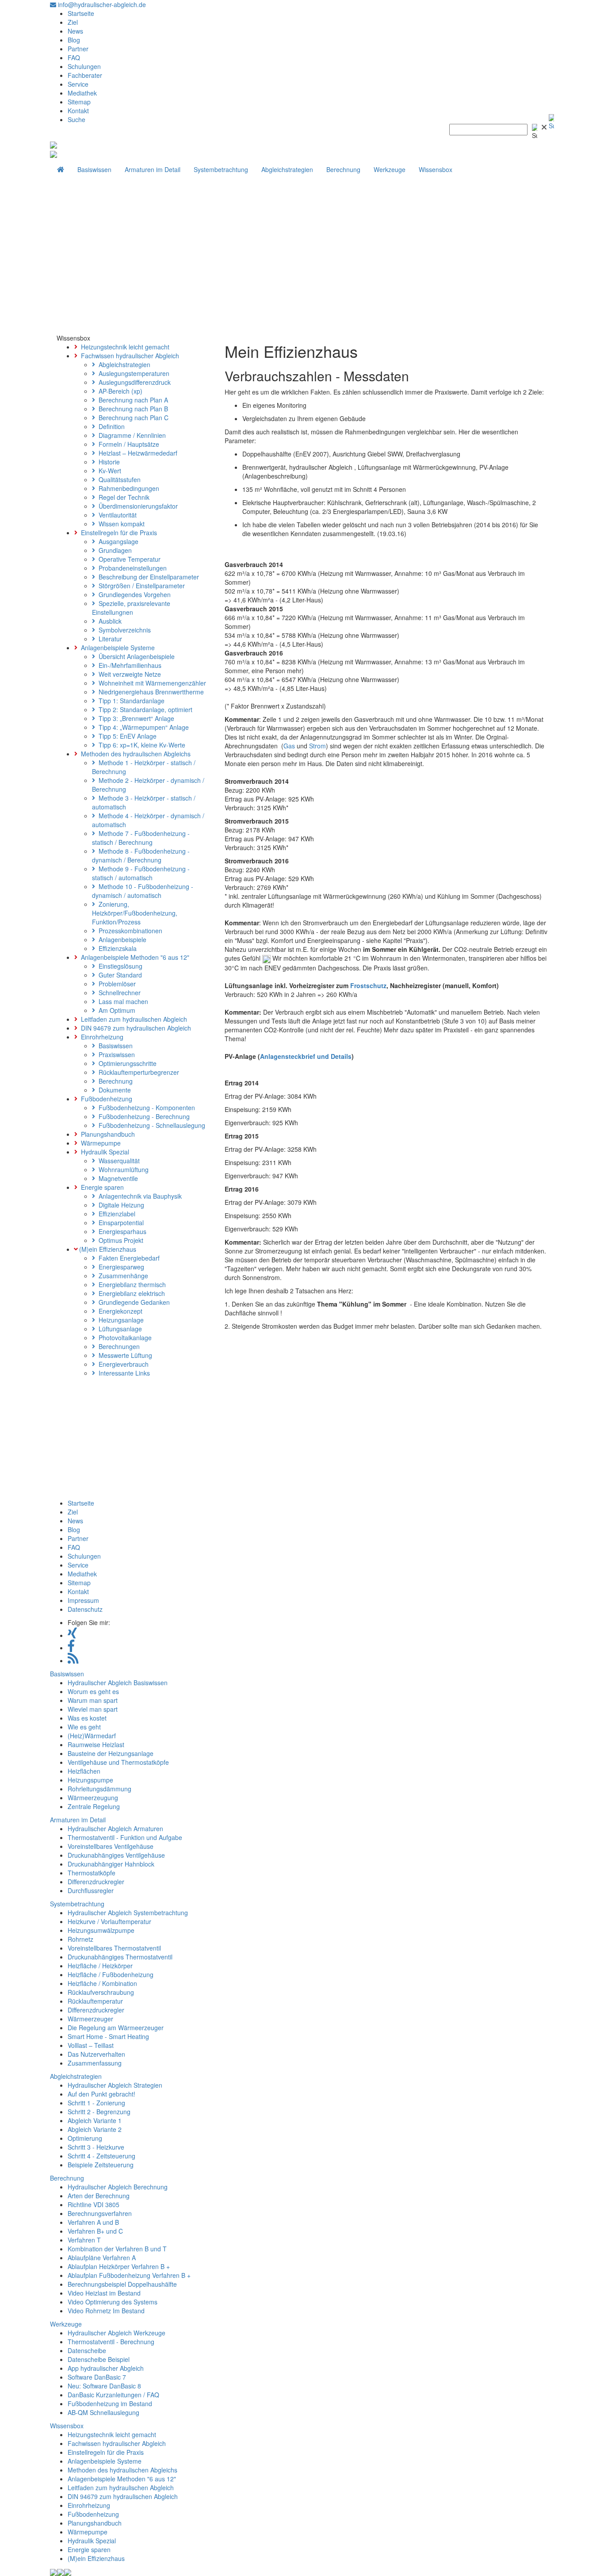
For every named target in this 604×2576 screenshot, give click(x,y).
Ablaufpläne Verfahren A (102, 2258)
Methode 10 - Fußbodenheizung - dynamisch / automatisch (143, 891)
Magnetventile (117, 1178)
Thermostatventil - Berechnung (111, 2342)
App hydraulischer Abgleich (106, 2368)
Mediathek (82, 93)
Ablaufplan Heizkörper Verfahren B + (119, 2266)
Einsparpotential (119, 1223)
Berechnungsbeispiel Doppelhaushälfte (122, 2284)
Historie (107, 462)
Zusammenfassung (95, 2063)
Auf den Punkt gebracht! (101, 2094)
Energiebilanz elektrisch (130, 1293)
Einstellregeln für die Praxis (117, 533)
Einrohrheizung (100, 1037)
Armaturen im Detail (153, 169)
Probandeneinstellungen (131, 568)
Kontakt (78, 111)
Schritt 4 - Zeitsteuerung (101, 2156)
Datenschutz (85, 1609)
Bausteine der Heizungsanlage (111, 1753)
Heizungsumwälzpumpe (101, 1930)
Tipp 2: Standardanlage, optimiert (144, 709)
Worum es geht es (93, 1691)
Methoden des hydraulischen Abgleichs (134, 754)
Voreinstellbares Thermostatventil (114, 1948)
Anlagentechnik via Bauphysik (138, 1196)
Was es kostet (87, 1718)
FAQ (74, 57)
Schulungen (84, 66)
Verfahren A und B (93, 2222)
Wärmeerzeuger (90, 2019)
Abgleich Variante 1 (95, 2120)
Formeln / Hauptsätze (127, 444)
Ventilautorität (116, 515)
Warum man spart (93, 1700)
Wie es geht (84, 1727)
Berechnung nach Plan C (132, 418)
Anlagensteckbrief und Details (306, 1056)
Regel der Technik (122, 497)
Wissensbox (436, 169)
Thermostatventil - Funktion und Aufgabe (125, 1837)
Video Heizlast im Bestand (104, 2293)
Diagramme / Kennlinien (130, 435)
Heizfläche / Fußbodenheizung (111, 1974)
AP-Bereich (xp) (119, 391)
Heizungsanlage (119, 1320)
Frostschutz (368, 985)
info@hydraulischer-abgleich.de (101, 4)
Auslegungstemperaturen (132, 373)
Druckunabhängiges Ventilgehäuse (116, 1855)
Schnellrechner (118, 993)
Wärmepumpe (99, 1143)
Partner (78, 49)
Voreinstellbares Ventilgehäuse (111, 1846)
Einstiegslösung (119, 966)
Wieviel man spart (93, 1709)
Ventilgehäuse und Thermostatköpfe (118, 1762)
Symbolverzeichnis (123, 630)
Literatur (109, 639)
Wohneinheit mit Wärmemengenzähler (151, 683)
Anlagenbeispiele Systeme (116, 648)
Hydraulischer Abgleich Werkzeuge (117, 2333)
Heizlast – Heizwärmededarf (136, 453)
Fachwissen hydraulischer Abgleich (128, 356)
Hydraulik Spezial (103, 1152)
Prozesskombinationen (129, 931)
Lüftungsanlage (119, 1329)
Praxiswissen (115, 1054)
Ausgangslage (117, 541)
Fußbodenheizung (105, 1099)
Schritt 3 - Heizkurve (96, 2147)
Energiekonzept (119, 1311)
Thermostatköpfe (92, 1873)
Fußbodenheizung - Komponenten (145, 1108)
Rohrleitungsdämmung (99, 1789)
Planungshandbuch (106, 1134)
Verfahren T (84, 2240)
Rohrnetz (80, 1939)
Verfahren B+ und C (95, 2231)
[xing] (72, 1635)
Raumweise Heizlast (96, 1744)
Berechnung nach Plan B (132, 409)
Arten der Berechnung (99, 2196)
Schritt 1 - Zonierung (96, 2103)
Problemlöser (115, 984)
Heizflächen (84, 1771)
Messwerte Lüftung (124, 1355)
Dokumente (113, 1090)
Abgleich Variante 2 (95, 2129)
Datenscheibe (87, 2350)
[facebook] (71, 1648)
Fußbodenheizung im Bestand (110, 2403)
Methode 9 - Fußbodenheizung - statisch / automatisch (141, 873)
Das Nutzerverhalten (96, 2054)
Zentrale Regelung (94, 1806)
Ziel (73, 22)
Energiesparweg (120, 1267)
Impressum (83, 1600)
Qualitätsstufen (118, 479)
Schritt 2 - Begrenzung (99, 2112)
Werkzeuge (390, 169)
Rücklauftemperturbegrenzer (137, 1072)
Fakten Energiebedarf (127, 1258)
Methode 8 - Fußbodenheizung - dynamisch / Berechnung (141, 855)
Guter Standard (119, 975)
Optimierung (85, 2138)
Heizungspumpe (90, 1780)
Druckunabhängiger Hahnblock (111, 1864)
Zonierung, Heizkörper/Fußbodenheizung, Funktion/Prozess (135, 913)
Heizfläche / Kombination (102, 1983)
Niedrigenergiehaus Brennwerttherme (149, 692)
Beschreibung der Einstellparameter (147, 577)
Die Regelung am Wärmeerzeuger (116, 2028)
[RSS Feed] (73, 1660)
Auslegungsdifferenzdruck (133, 382)
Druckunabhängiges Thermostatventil (120, 1957)
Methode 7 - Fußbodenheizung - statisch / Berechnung (141, 838)
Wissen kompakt (120, 524)
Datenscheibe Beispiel (99, 2359)
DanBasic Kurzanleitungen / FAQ (113, 2395)
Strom (317, 746)
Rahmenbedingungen (127, 488)
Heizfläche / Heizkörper (100, 1966)
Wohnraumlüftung (122, 1169)
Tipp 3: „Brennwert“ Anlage (135, 718)
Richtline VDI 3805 (94, 2204)
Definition (110, 426)
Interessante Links (122, 1373)
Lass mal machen (122, 1001)
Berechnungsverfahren (100, 2213)
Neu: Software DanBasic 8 (104, 2386)
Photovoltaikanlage (123, 1338)
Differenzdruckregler (96, 1882)
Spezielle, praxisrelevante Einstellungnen (131, 608)
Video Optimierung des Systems (113, 2302)
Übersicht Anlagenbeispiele (135, 656)
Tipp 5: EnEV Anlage (126, 736)
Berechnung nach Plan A (132, 400)
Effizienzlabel (115, 1214)
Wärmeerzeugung (93, 1798)
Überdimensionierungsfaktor (136, 506)
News (75, 31)
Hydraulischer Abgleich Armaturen (115, 1828)
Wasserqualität (117, 1161)
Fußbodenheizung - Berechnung (142, 1116)
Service (78, 84)
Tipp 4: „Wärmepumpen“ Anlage (142, 727)
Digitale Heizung (120, 1205)
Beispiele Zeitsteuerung (101, 2165)
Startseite (81, 13)
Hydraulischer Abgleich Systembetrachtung (128, 1913)
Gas (289, 746)
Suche (76, 119)
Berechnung (343, 169)
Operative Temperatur (128, 559)
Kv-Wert (108, 471)
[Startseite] (61, 169)
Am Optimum (115, 1010)
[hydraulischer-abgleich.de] (54, 144)
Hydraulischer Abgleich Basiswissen (118, 1683)
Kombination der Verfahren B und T (117, 2249)
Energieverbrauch (122, 1364)
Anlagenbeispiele (121, 939)
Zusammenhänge (122, 1276)
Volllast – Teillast (91, 2045)
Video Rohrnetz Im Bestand (106, 2311)
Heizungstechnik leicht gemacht (123, 347)
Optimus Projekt (119, 1240)
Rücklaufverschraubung (101, 1992)
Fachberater (85, 75)
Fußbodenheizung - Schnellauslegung (150, 1125)
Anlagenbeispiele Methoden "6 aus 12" (133, 957)
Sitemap (79, 102)
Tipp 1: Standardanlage (130, 701)
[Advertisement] (302, 267)
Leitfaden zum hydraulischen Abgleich (132, 1019)
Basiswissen (94, 169)
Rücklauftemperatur (95, 2001)
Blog (74, 40)
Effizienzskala (116, 948)
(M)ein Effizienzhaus (107, 1249)
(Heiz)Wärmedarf (92, 1736)
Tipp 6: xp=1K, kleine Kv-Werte (140, 745)
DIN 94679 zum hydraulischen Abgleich (134, 1028)
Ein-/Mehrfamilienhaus (128, 665)
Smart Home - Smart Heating (108, 2036)
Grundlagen (113, 550)
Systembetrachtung (221, 169)
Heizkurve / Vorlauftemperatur (109, 1921)
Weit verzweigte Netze (128, 674)
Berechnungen (117, 1346)
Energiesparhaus (121, 1231)
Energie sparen (101, 1187)
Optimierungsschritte (126, 1063)
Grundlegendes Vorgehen (133, 594)
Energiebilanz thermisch (130, 1284)
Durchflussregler (91, 1890)
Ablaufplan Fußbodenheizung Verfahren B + (129, 2275)
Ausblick (108, 621)
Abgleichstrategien (287, 169)
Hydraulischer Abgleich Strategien (115, 2085)
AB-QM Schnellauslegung (103, 2412)
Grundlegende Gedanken (132, 1302)
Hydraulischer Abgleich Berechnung (118, 2187)
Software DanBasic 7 (97, 2377)
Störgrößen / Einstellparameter (140, 586)
